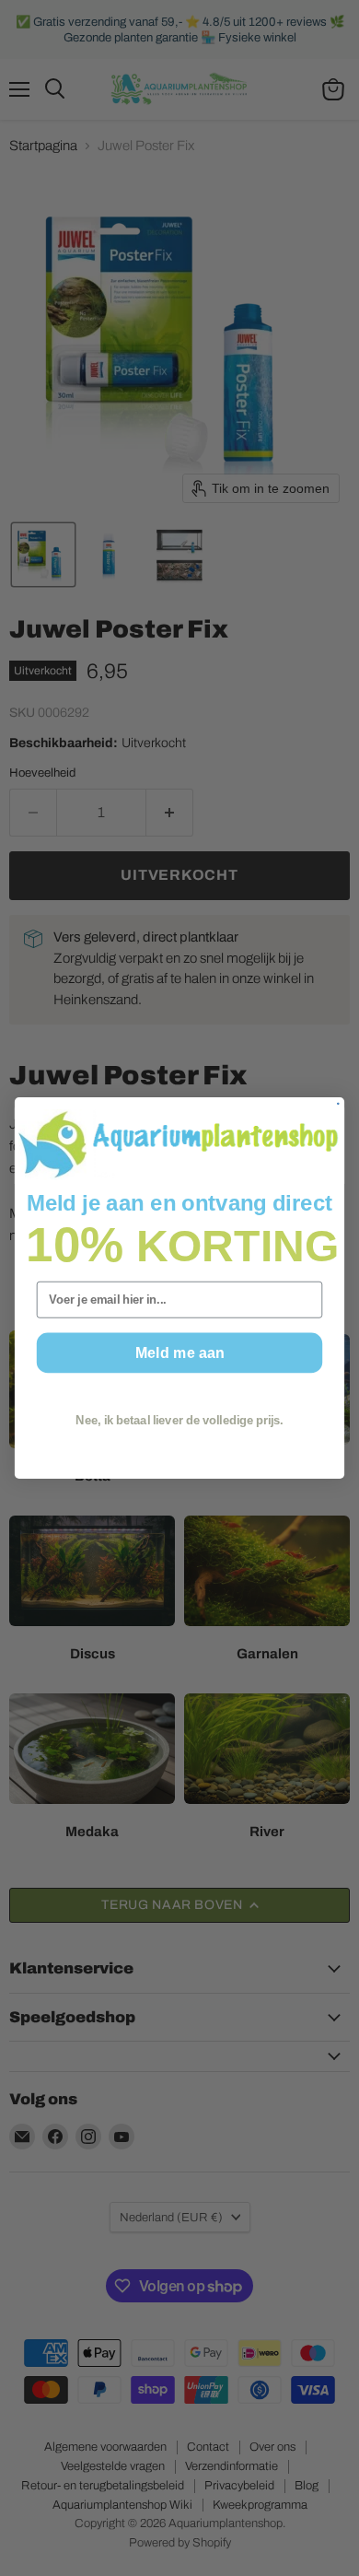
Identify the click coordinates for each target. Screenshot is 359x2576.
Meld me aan (179, 1352)
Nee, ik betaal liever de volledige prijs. (179, 1421)
